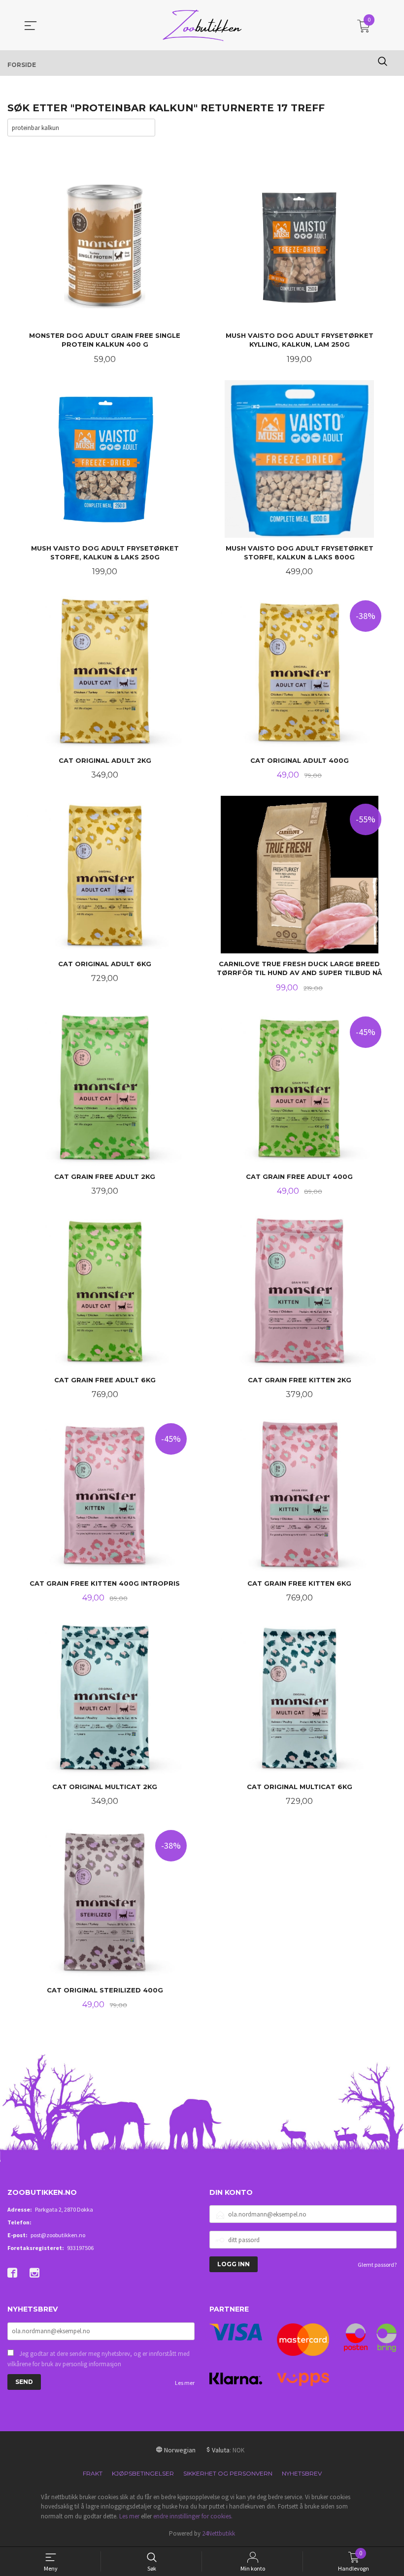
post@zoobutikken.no (58, 2235)
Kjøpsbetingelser (143, 2473)
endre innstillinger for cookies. (193, 2516)
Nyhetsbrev (302, 2473)
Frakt (93, 2473)
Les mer (185, 2383)
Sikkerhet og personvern (228, 2473)
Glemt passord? (377, 2265)
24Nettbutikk (219, 2533)
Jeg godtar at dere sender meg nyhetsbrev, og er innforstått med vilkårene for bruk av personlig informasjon (99, 2359)
